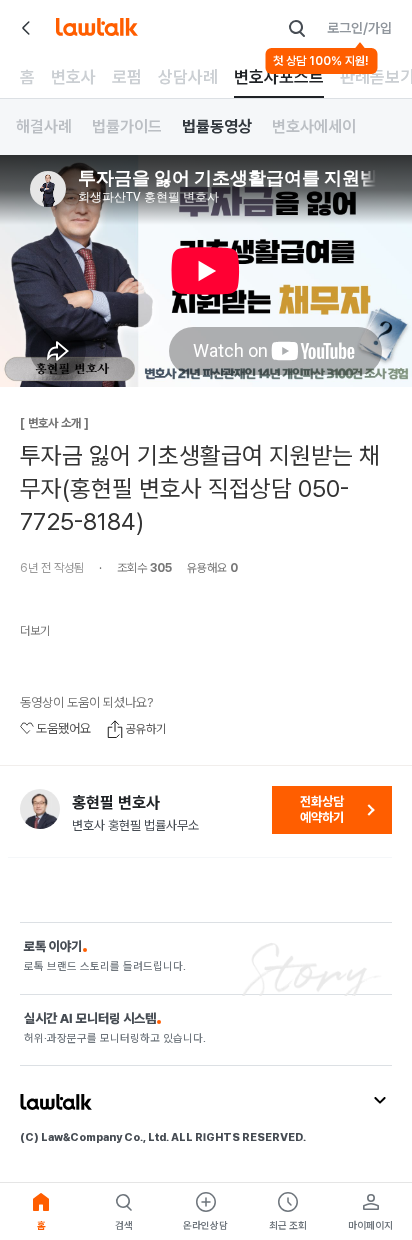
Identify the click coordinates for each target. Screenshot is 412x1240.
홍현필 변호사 (116, 803)
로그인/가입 (359, 28)
